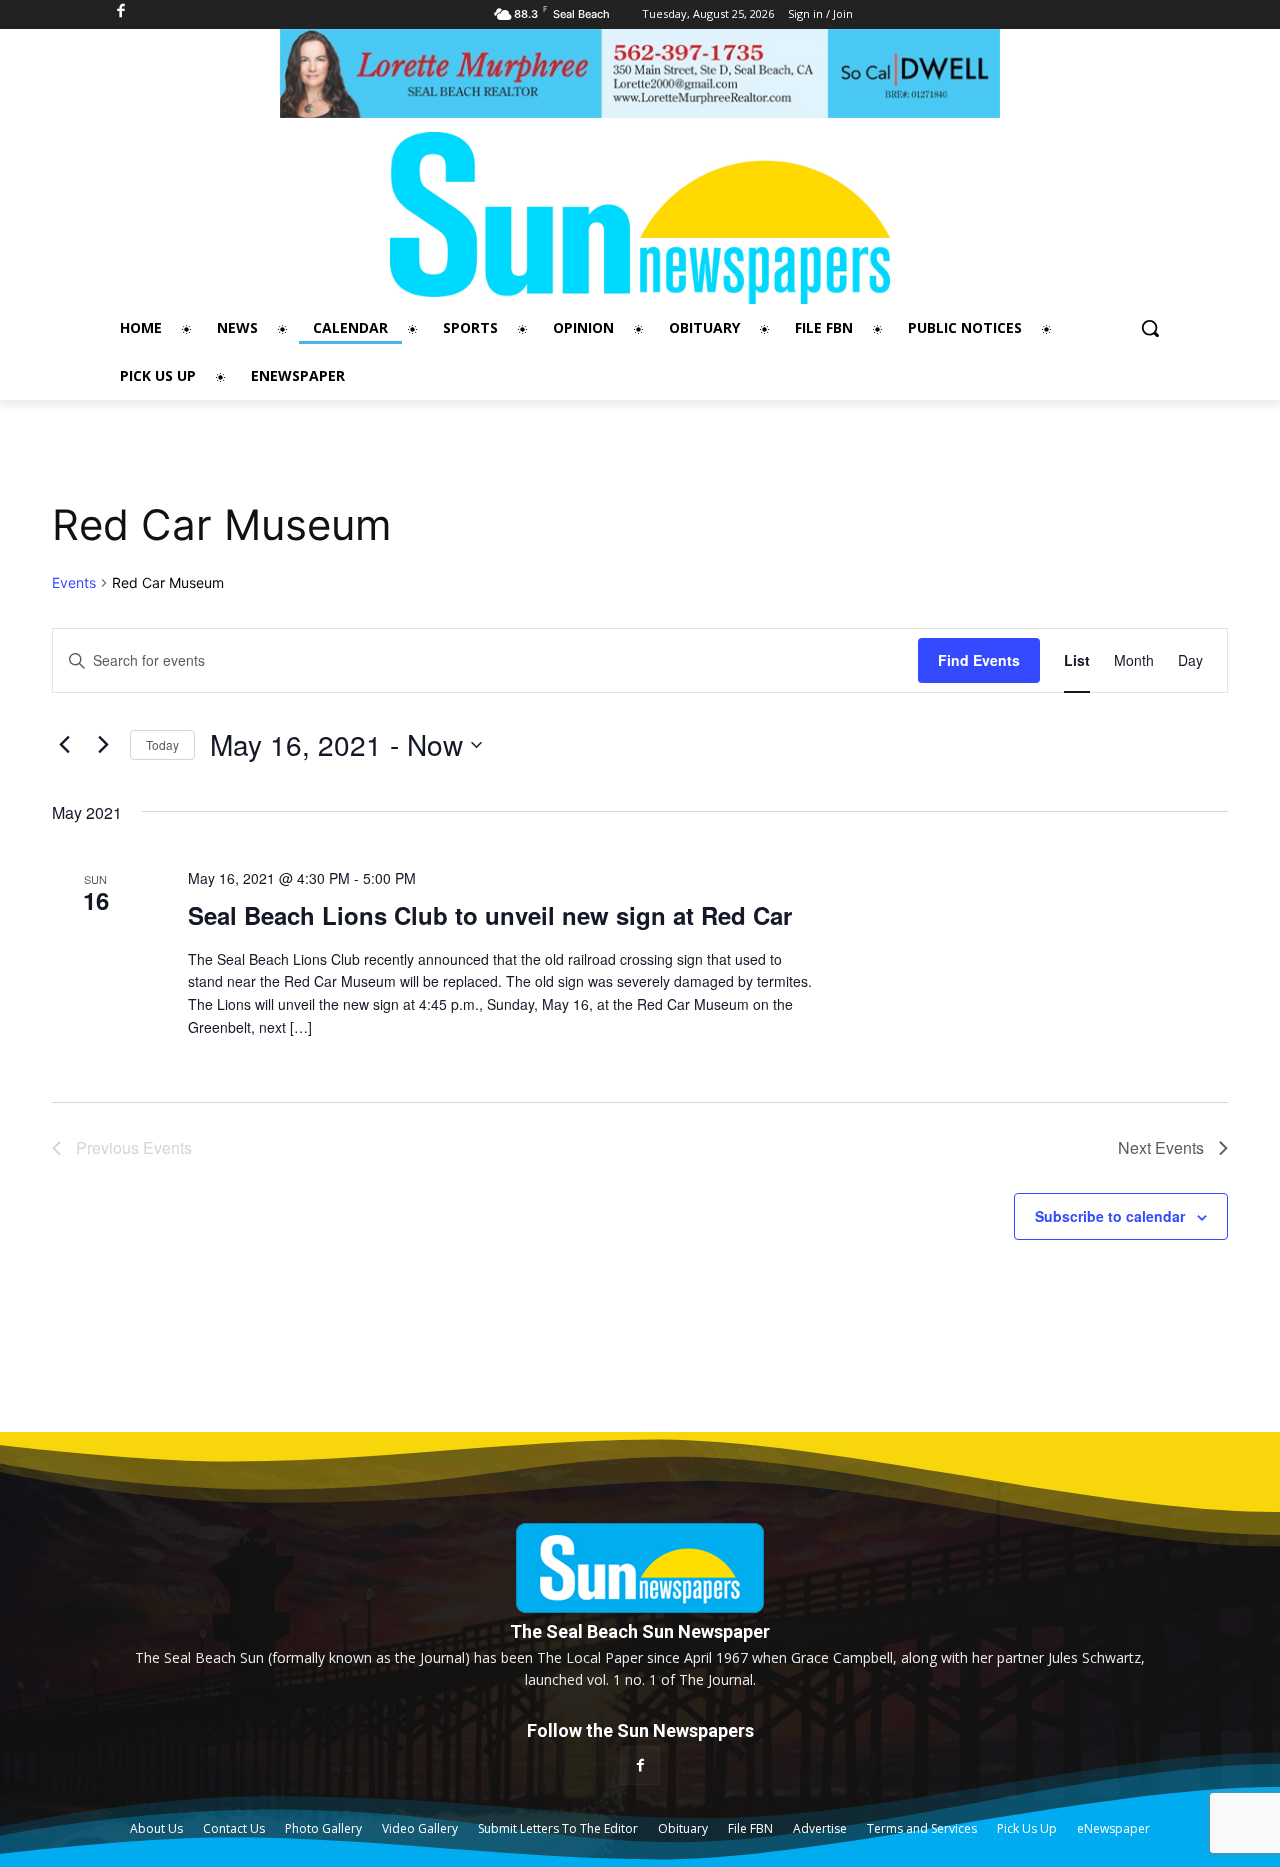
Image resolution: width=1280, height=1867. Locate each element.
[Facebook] (639, 1765)
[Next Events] (103, 745)
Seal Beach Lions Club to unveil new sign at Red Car (490, 915)
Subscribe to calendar (1110, 1216)
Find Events (979, 660)
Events (74, 582)
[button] (1150, 328)
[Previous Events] (64, 745)
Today (162, 744)
